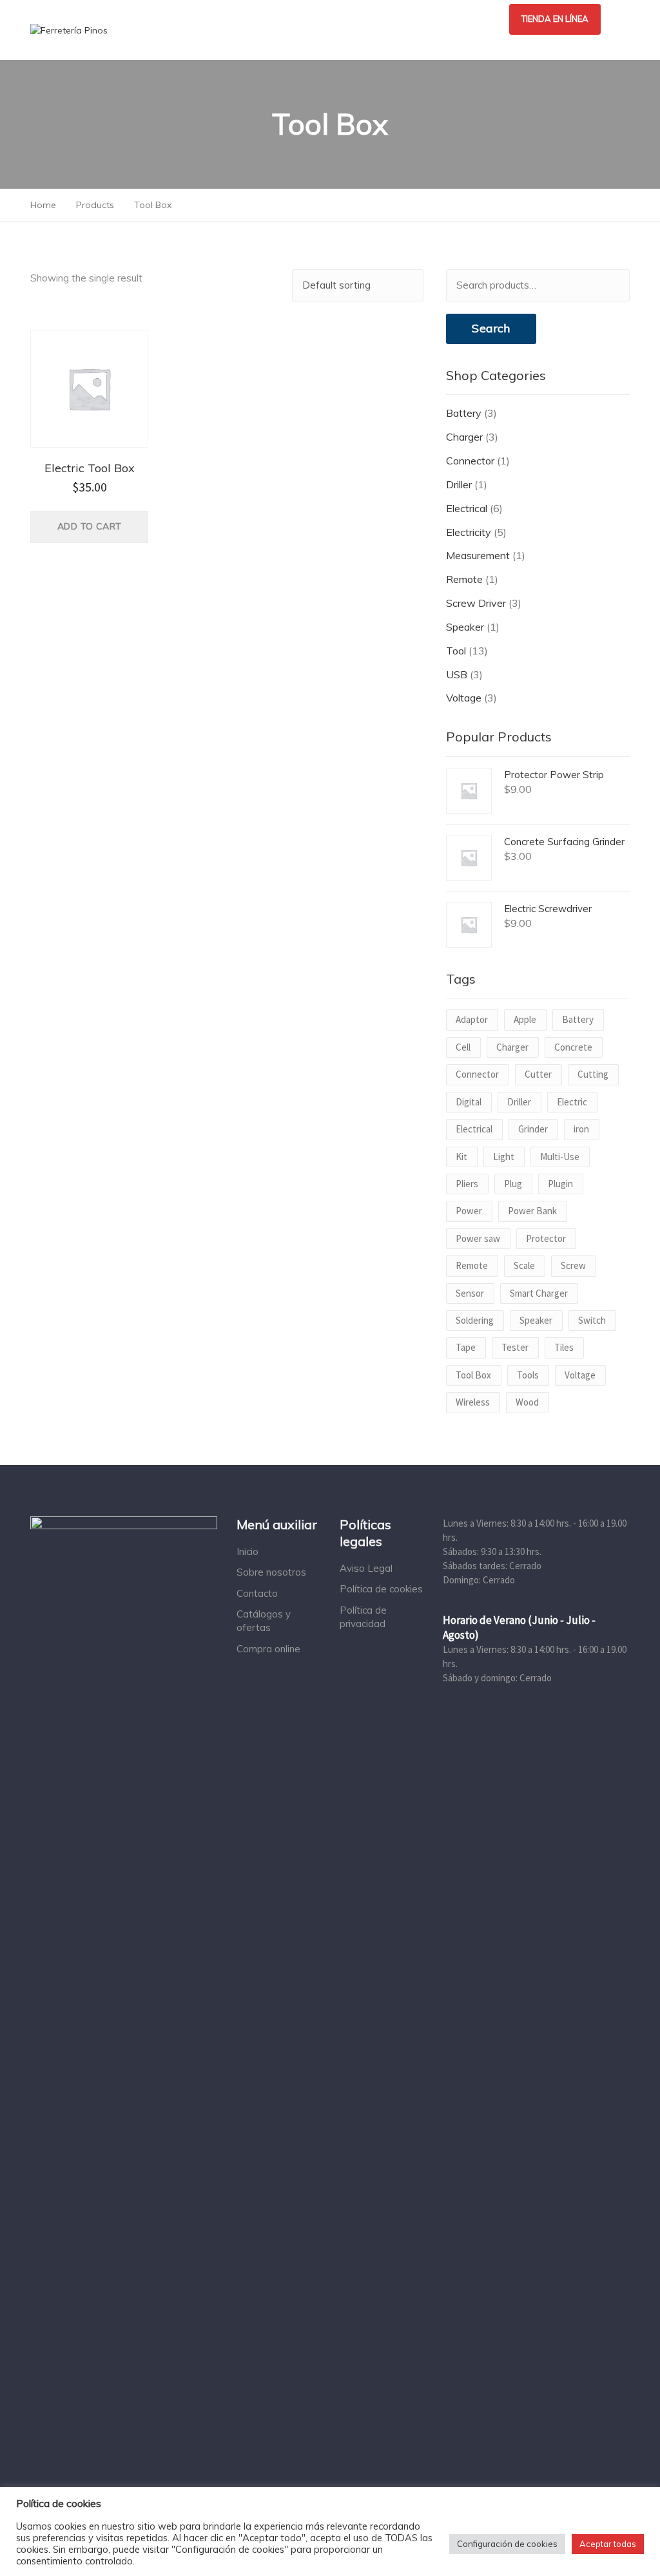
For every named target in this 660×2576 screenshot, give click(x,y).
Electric (572, 1102)
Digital (469, 1102)
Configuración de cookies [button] (507, 2544)
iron (581, 1129)
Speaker (465, 627)
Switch (592, 1320)
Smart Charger (539, 1293)
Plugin (560, 1184)
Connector (470, 461)
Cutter (538, 1074)
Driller (459, 484)
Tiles (564, 1347)
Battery (464, 413)
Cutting (593, 1074)
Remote (464, 579)
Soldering (475, 1320)
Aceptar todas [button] (608, 2544)
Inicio (247, 1551)
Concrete (573, 1047)
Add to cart (89, 526)
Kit (461, 1157)
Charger (464, 437)
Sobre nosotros (271, 1572)
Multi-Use (560, 1157)
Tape (466, 1347)
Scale (524, 1265)
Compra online (268, 1649)
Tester (515, 1347)
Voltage (464, 698)
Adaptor (472, 1019)
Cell (463, 1047)
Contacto (257, 1593)
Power (469, 1211)
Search (491, 328)
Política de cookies (381, 1589)
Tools (528, 1375)
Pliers (467, 1184)
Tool (456, 651)
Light (504, 1157)
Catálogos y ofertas (264, 1621)
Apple (525, 1019)
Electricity (469, 532)
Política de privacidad (363, 1617)
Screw (573, 1265)
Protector (546, 1238)
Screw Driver (476, 603)
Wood (527, 1402)
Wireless (473, 1402)
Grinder (533, 1129)
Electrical (467, 508)
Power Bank (532, 1211)
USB (457, 674)
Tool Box (473, 1375)
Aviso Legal (366, 1568)
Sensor (470, 1293)
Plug (513, 1184)
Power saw (478, 1238)
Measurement (478, 555)
